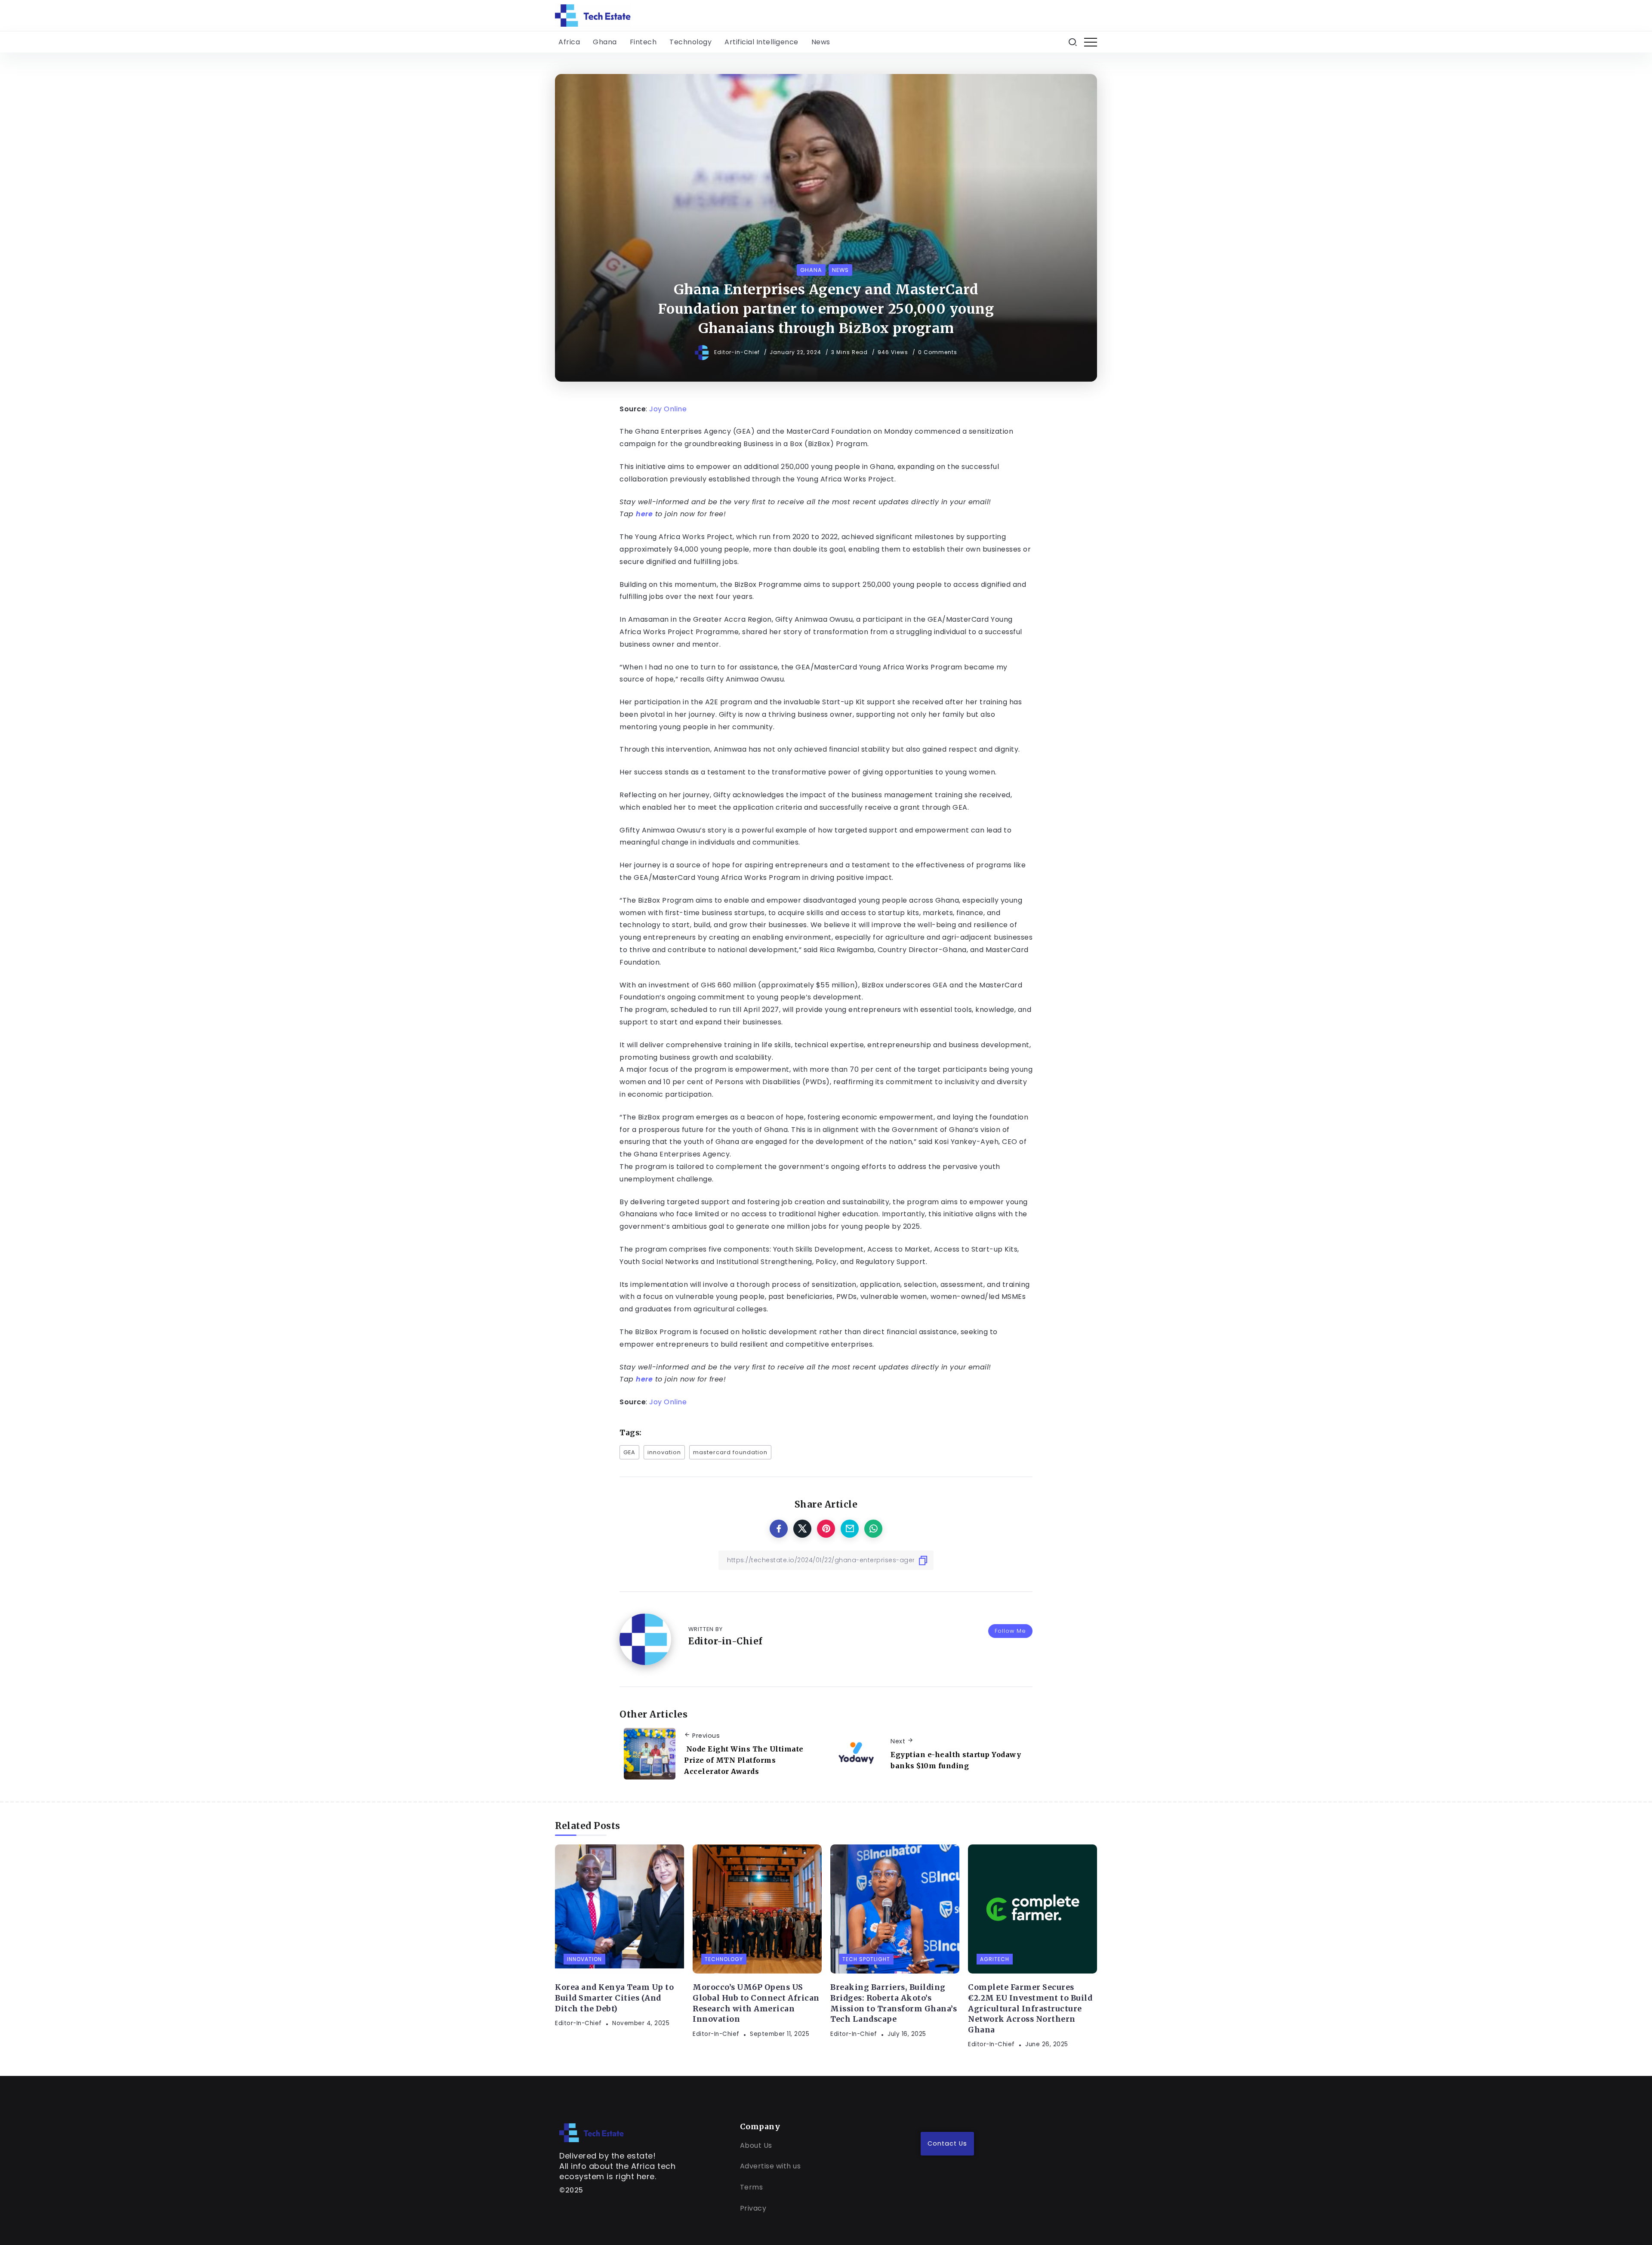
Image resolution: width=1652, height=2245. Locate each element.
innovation (664, 1452)
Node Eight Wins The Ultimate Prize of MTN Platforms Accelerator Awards (744, 1760)
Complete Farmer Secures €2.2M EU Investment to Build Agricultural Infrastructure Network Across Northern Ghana (1030, 2009)
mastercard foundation (730, 1452)
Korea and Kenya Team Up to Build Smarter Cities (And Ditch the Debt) (614, 1998)
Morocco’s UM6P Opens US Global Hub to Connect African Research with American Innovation (756, 2003)
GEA (629, 1452)
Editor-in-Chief (738, 352)
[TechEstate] (592, 2132)
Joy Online (668, 409)
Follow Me (1010, 1631)
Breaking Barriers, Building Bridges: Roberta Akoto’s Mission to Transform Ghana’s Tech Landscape (894, 2003)
